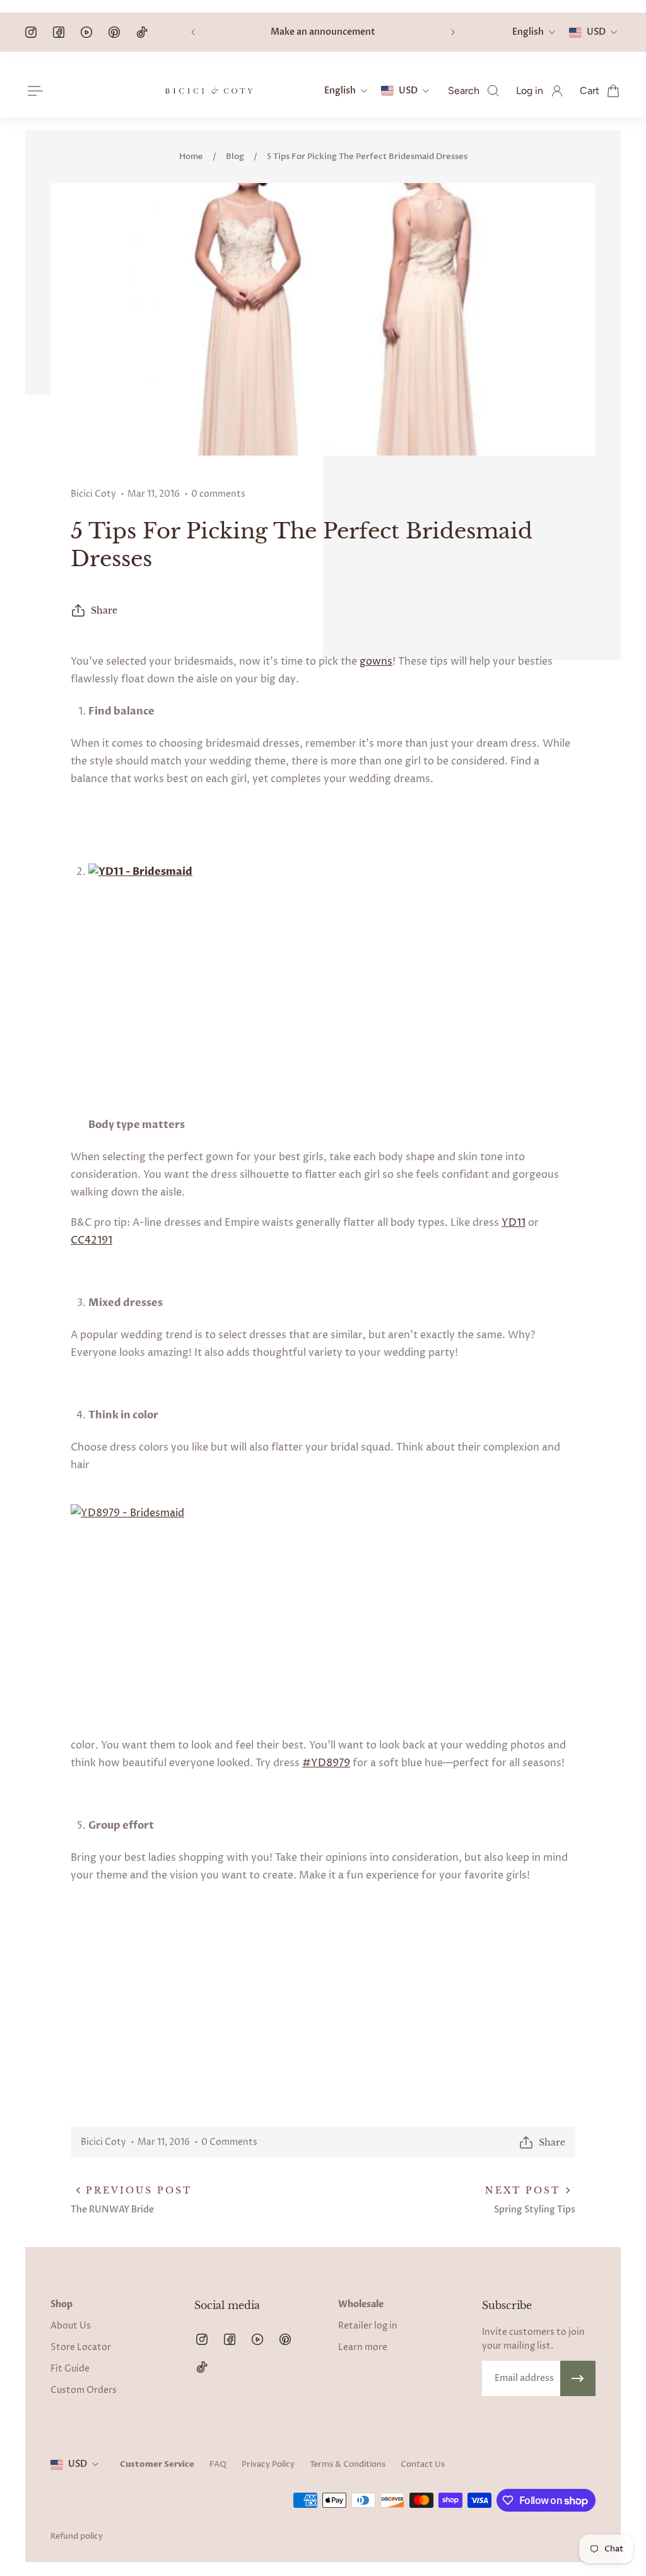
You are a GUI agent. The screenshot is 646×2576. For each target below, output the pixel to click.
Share (104, 610)
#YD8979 (326, 1763)
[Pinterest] (114, 32)
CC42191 (91, 1240)
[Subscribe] (578, 2378)
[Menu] (33, 91)
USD (78, 2464)
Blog (235, 157)
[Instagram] (31, 32)
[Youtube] (86, 32)
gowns (376, 662)
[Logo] (209, 91)
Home (191, 157)
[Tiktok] (142, 32)
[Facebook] (59, 32)
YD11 (514, 1223)
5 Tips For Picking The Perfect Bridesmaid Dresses (367, 157)
